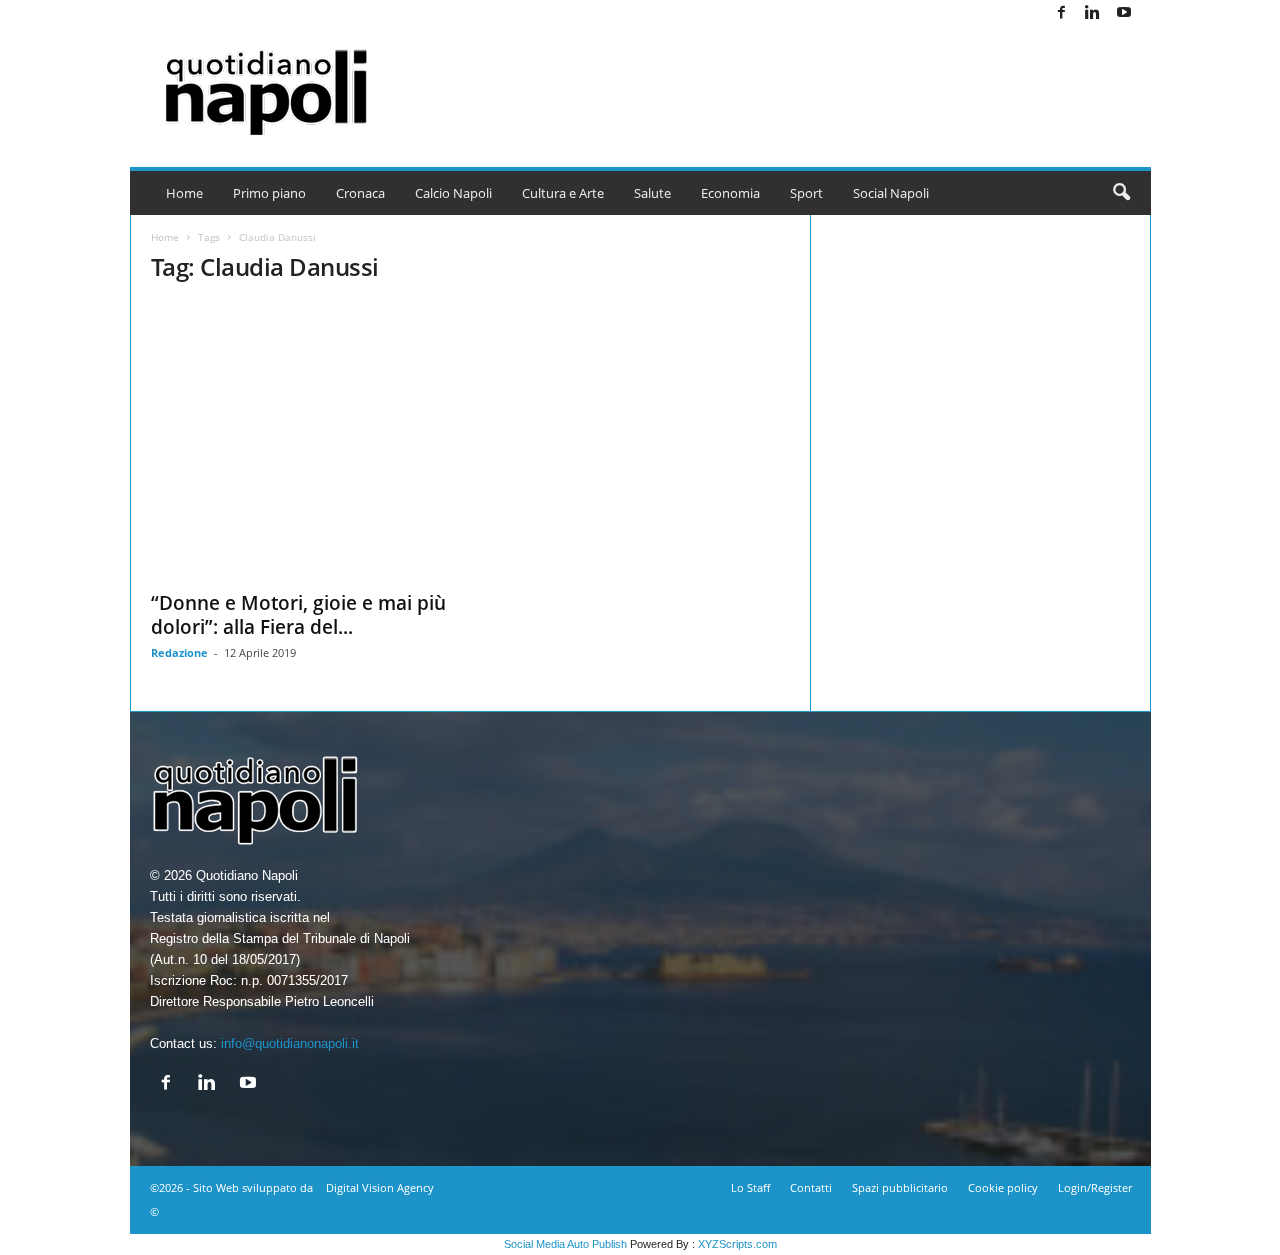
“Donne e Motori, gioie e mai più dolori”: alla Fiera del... (298, 615)
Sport (806, 193)
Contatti (811, 1187)
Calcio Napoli (453, 193)
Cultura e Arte (563, 193)
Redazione (179, 652)
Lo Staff (750, 1187)
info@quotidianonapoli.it (290, 1043)
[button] (1121, 193)
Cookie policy (1003, 1187)
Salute (652, 193)
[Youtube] (1124, 13)
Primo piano (269, 193)
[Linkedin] (1093, 13)
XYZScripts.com (737, 1244)
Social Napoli (891, 193)
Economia (730, 193)
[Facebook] (1062, 13)
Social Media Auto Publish (565, 1244)
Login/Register (1095, 1187)
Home (184, 193)
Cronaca (360, 193)
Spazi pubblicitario (900, 1187)
